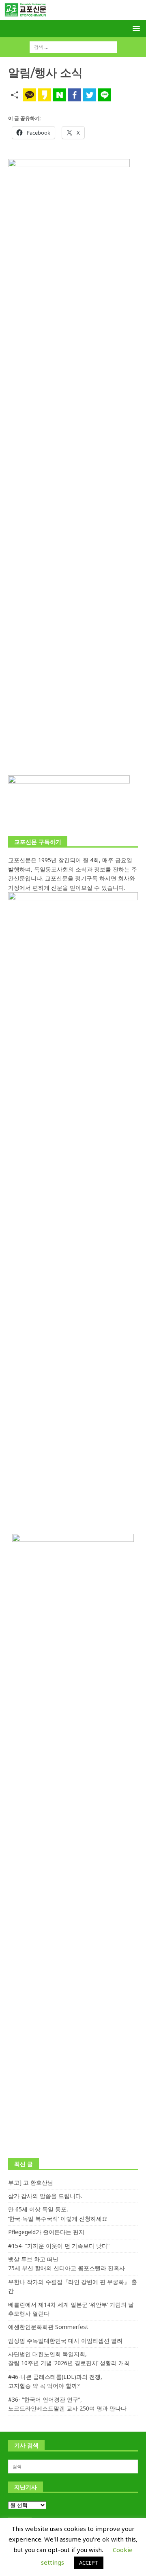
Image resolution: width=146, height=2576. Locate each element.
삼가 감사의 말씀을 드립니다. (45, 2196)
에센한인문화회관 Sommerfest (48, 2327)
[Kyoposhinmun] (73, 15)
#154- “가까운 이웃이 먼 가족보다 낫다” (59, 2246)
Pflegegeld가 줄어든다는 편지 (46, 2232)
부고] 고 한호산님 (31, 2182)
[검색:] (73, 47)
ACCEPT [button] (89, 2563)
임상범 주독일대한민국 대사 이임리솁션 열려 (65, 2341)
